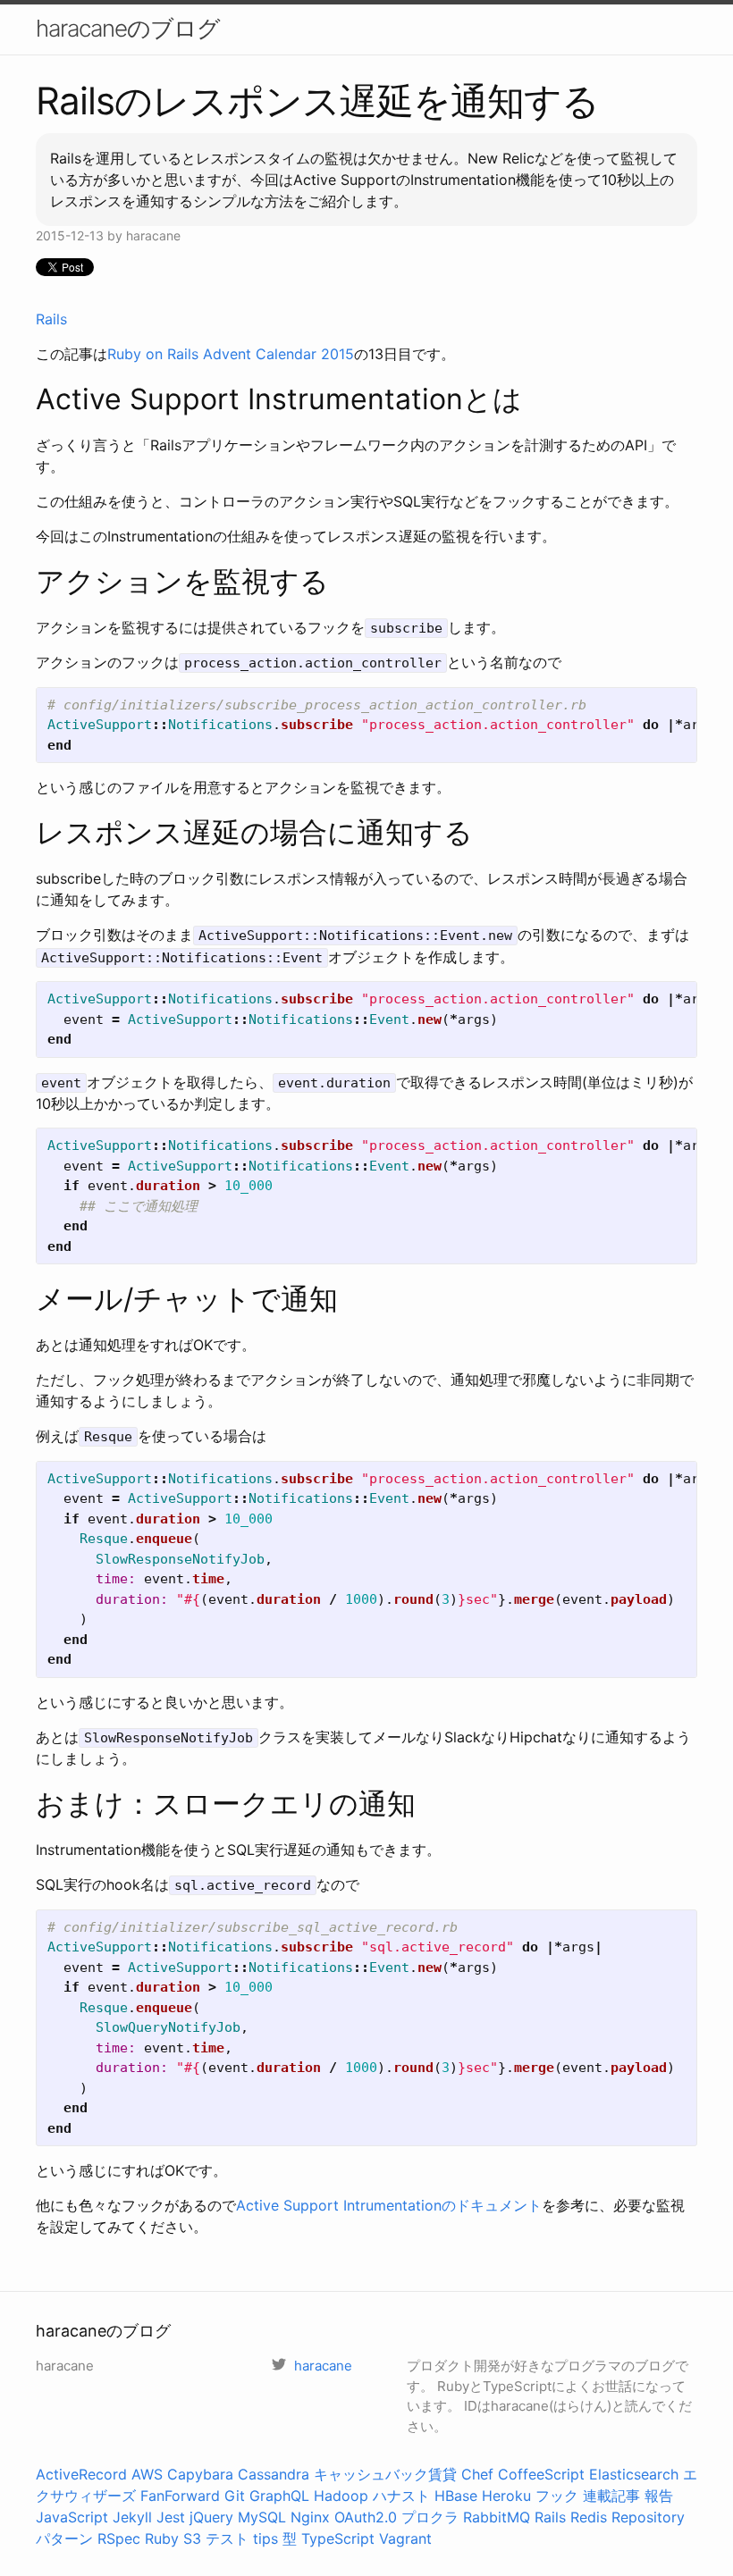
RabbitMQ (497, 2517)
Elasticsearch (634, 2474)
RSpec (119, 2538)
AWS (147, 2474)
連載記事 (611, 2496)
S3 (192, 2538)
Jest (171, 2517)
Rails (51, 319)
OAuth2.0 (366, 2517)
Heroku (506, 2496)
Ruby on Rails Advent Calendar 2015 (231, 354)
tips (265, 2538)
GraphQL (279, 2496)
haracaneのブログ (128, 28)
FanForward (180, 2496)
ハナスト (401, 2496)
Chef (477, 2474)
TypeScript (338, 2538)
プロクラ (430, 2517)
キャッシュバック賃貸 (385, 2474)
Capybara (200, 2474)
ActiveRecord (81, 2474)
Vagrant (405, 2538)
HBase (456, 2496)
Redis (589, 2517)
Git (235, 2496)
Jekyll (132, 2517)
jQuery (211, 2517)
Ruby (162, 2538)
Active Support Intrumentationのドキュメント (389, 2205)
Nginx (310, 2517)
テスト (227, 2538)
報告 (659, 2496)
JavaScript (72, 2517)
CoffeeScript (541, 2474)
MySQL (262, 2517)
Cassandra (274, 2474)
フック (557, 2496)
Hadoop (341, 2496)
